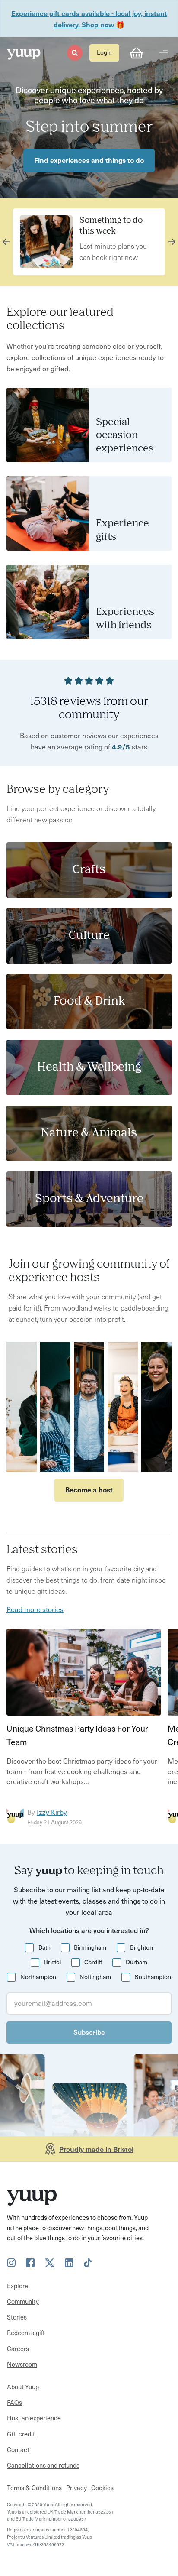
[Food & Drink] (89, 1002)
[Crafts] (89, 870)
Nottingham (95, 1977)
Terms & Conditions (34, 2488)
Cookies (102, 2488)
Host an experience (34, 2418)
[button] (75, 53)
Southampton (153, 1977)
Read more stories (35, 1609)
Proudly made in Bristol (96, 2149)
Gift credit (21, 2434)
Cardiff (93, 1962)
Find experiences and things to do (89, 160)
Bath (44, 1947)
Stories (17, 2317)
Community (23, 2301)
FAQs (14, 2402)
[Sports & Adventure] (89, 1199)
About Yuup (23, 2387)
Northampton (38, 1977)
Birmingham (90, 1947)
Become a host (89, 1489)
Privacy (76, 2488)
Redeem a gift (26, 2333)
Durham (137, 1962)
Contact (18, 2449)
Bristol (52, 1962)
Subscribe (89, 2032)
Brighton (141, 1947)
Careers (18, 2349)
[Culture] (89, 936)
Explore (17, 2286)
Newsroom (22, 2364)
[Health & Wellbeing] (89, 1067)
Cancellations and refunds (43, 2465)
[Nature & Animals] (89, 1133)
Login (104, 52)
